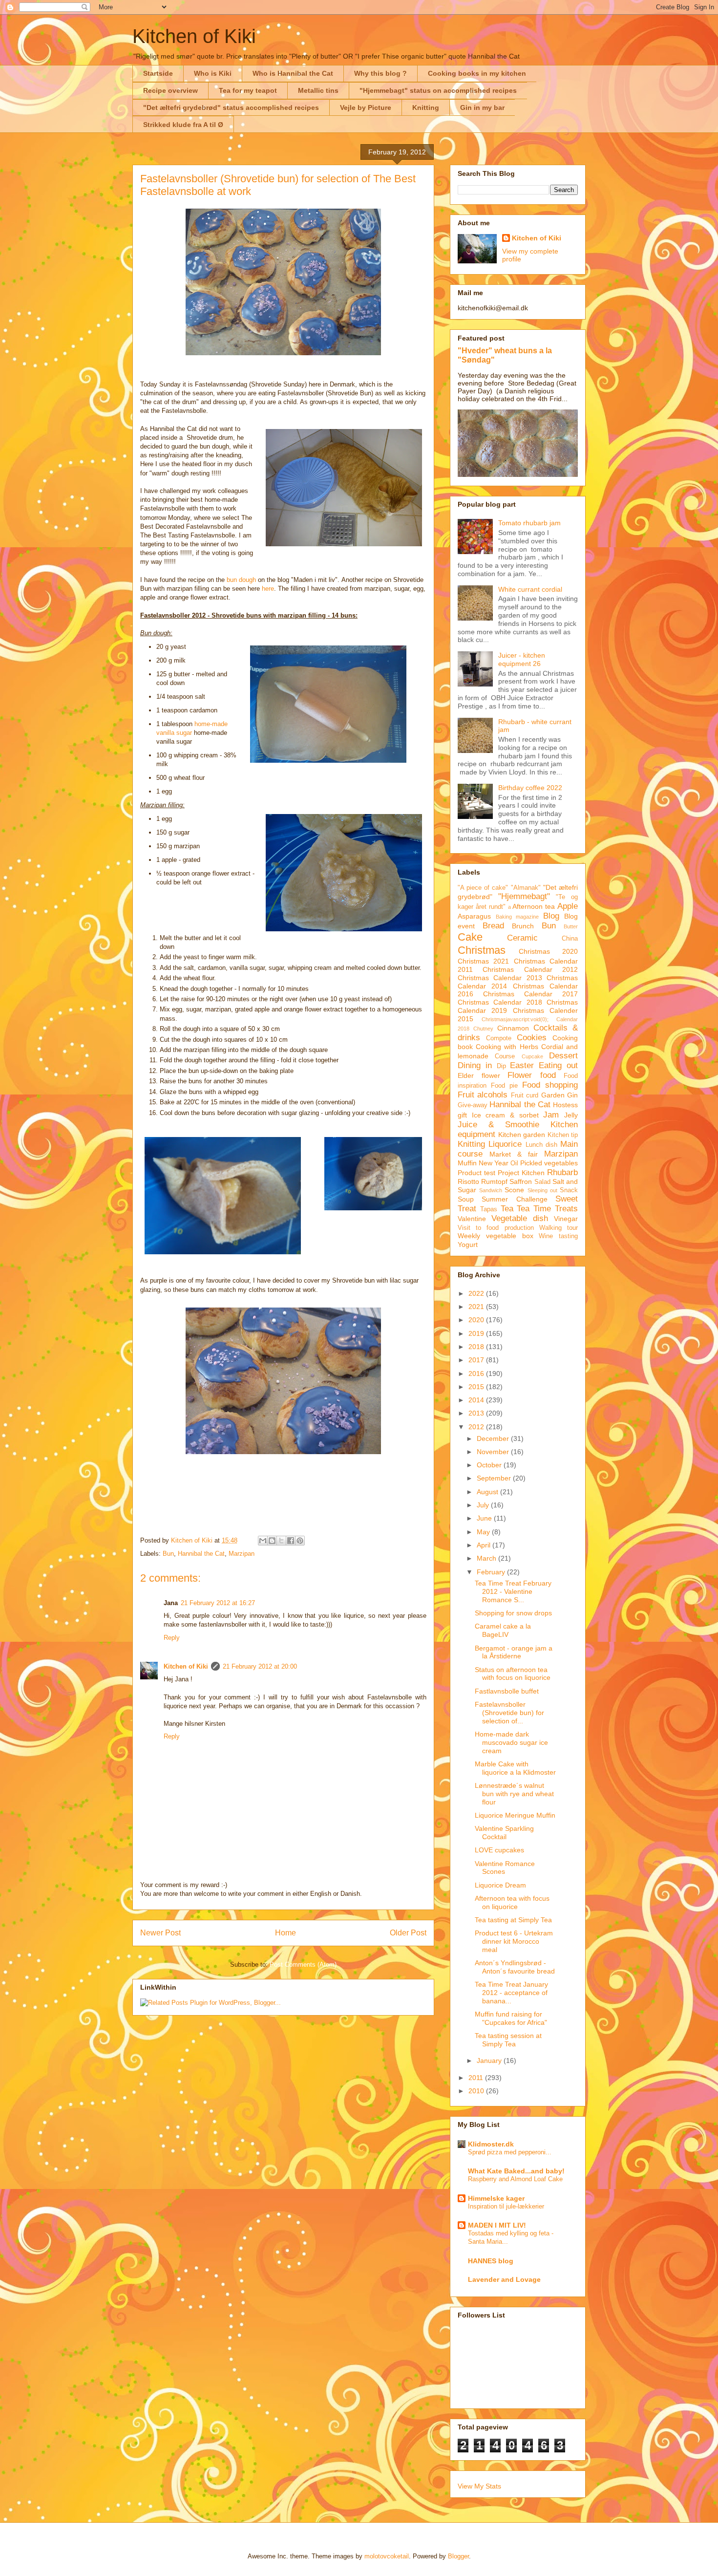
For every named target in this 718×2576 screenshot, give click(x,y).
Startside (158, 73)
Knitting (426, 107)
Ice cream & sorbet (505, 1115)
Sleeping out (542, 1190)
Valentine (472, 1219)
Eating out (558, 1065)
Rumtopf (494, 1181)
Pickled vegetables (549, 1163)
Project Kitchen (521, 1173)
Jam (551, 1115)
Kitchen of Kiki (194, 36)
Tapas (489, 1209)
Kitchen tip (563, 1135)
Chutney (483, 1029)
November (494, 1452)
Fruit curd (525, 1095)
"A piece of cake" (483, 888)
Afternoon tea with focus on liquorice (512, 1902)
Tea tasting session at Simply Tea (508, 2040)
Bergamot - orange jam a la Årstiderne (514, 1652)
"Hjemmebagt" (524, 896)
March (487, 1558)
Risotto (468, 1181)
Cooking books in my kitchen (477, 73)
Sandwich (491, 1190)
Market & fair (514, 1154)
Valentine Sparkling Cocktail (504, 1833)
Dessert (563, 1056)
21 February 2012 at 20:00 (260, 1666)
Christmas (482, 950)
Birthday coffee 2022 (530, 788)
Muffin (467, 1163)
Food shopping (550, 1085)
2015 (477, 1387)
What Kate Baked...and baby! (516, 2171)
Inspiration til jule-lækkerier (506, 2206)
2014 (477, 1400)
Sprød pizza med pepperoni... (510, 2152)
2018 (477, 1347)
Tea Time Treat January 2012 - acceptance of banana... (511, 1993)
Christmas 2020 (548, 951)
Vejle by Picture (366, 107)
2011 (477, 2078)
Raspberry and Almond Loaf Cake (515, 2179)
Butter (571, 926)
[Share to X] (281, 1541)
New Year (494, 1163)
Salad (542, 1182)
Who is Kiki (213, 73)
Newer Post (160, 1933)
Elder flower (479, 1075)
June (485, 1518)
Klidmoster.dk (491, 2144)
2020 (477, 1320)
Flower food (532, 1075)
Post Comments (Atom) (303, 1964)
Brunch (523, 926)
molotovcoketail (387, 2556)
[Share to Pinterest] (300, 1541)
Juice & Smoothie (498, 1125)
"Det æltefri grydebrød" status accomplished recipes (231, 107)
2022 (477, 1293)
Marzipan (242, 1554)
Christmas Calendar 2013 (500, 978)
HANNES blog (491, 2261)
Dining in (475, 1065)
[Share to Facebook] (291, 1541)
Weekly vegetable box (496, 1236)
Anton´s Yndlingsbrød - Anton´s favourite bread (515, 1967)
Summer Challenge (514, 1199)
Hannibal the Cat (201, 1554)
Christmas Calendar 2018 (500, 1002)
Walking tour (559, 1228)
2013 (477, 1413)
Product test (476, 1173)
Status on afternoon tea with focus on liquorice (513, 1674)
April (485, 1545)
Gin (572, 1095)
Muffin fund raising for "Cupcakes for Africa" (511, 2018)
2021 (477, 1307)
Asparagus (474, 916)
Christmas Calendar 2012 (530, 969)
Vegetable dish (520, 1218)
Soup (466, 1199)
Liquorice (505, 1144)
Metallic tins (318, 90)
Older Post (408, 1933)
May (484, 1532)
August (488, 1492)
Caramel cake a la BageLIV (503, 1630)
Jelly (571, 1115)
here (268, 589)
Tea (507, 1209)
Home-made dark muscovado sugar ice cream (511, 1742)
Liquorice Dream (500, 1885)
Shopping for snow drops (513, 1613)
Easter (522, 1065)
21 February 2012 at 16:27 (218, 1603)
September (495, 1478)
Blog (551, 916)
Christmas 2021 (483, 961)
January (490, 2061)
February (492, 1572)
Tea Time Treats (547, 1209)
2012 (477, 1427)
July (484, 1505)
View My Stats (479, 2486)
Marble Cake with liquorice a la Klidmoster (515, 1768)
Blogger (458, 2556)
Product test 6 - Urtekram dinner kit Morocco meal (514, 1941)
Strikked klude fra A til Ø (183, 125)
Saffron (521, 1181)
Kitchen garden (522, 1135)
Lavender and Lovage (504, 2279)
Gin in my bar (482, 107)
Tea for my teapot (248, 90)
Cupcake (532, 1056)
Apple (568, 906)
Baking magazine (517, 917)
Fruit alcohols (483, 1095)
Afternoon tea (534, 906)
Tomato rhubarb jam (529, 523)
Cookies (532, 1038)
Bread (493, 926)
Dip (501, 1066)
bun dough (241, 580)
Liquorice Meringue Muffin (515, 1815)
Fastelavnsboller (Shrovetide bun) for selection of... (509, 1713)
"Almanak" (526, 888)
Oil (514, 1163)
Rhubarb (562, 1172)
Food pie (504, 1086)
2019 (477, 1333)
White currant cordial (530, 589)
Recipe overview (170, 90)
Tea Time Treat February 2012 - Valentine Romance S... (513, 1591)
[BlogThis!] (272, 1541)
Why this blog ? (380, 73)
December (494, 1438)
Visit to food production (496, 1228)
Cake (470, 937)
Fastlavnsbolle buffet (507, 1691)
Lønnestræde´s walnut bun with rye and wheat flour (514, 1794)
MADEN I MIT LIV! (497, 2225)
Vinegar (566, 1219)
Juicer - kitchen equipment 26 (522, 659)
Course (505, 1056)
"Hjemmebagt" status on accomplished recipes (438, 90)
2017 (477, 1360)
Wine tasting (558, 1236)
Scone (514, 1190)
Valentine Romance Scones (505, 1868)
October (490, 1465)
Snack (569, 1190)
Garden (553, 1095)
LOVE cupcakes (499, 1850)
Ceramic (522, 938)
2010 (477, 2091)
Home (285, 1933)
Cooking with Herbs (507, 1047)
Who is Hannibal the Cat (293, 73)
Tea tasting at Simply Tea (513, 1920)
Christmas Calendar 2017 (530, 994)
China (570, 939)
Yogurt (468, 1245)
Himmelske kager (496, 2198)
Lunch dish (541, 1145)
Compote (499, 1038)
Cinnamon (513, 1028)
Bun (168, 1554)
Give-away (473, 1105)
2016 (477, 1374)
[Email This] (263, 1541)
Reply (172, 1638)
